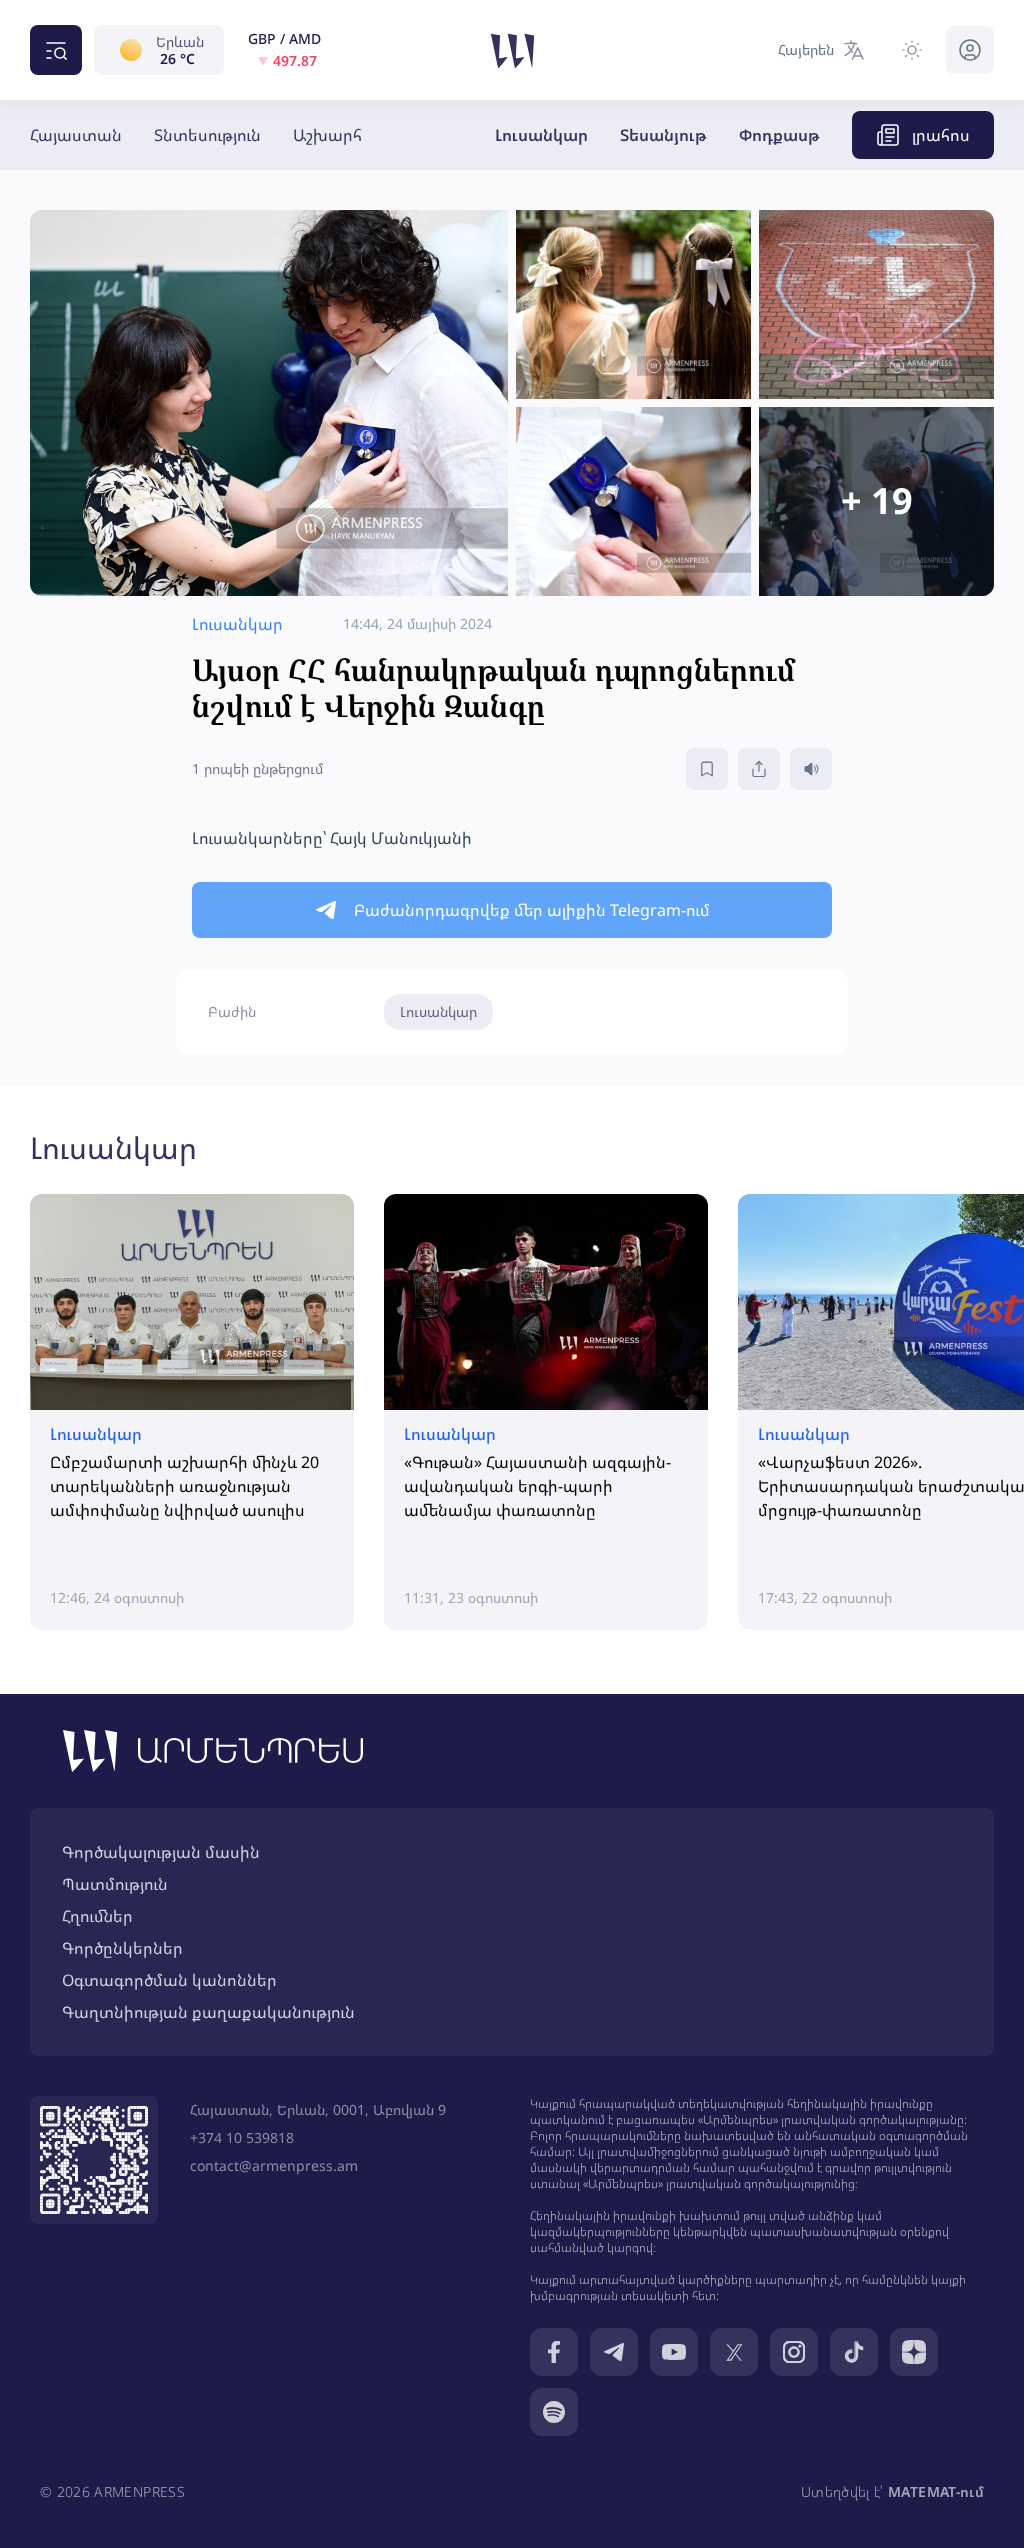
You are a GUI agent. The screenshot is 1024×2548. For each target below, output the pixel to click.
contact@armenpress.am (274, 2165)
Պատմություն (115, 1884)
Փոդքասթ (779, 135)
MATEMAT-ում (936, 2491)
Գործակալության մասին (161, 1852)
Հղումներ (97, 1916)
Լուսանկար (541, 135)
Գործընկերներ (122, 1948)
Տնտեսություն (207, 135)
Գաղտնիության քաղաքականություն (208, 2012)
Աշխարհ (327, 135)
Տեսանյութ (663, 135)
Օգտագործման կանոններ (169, 1980)
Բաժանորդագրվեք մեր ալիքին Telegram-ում (532, 910)
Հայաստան (76, 135)
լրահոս (941, 135)
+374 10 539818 (242, 2137)
